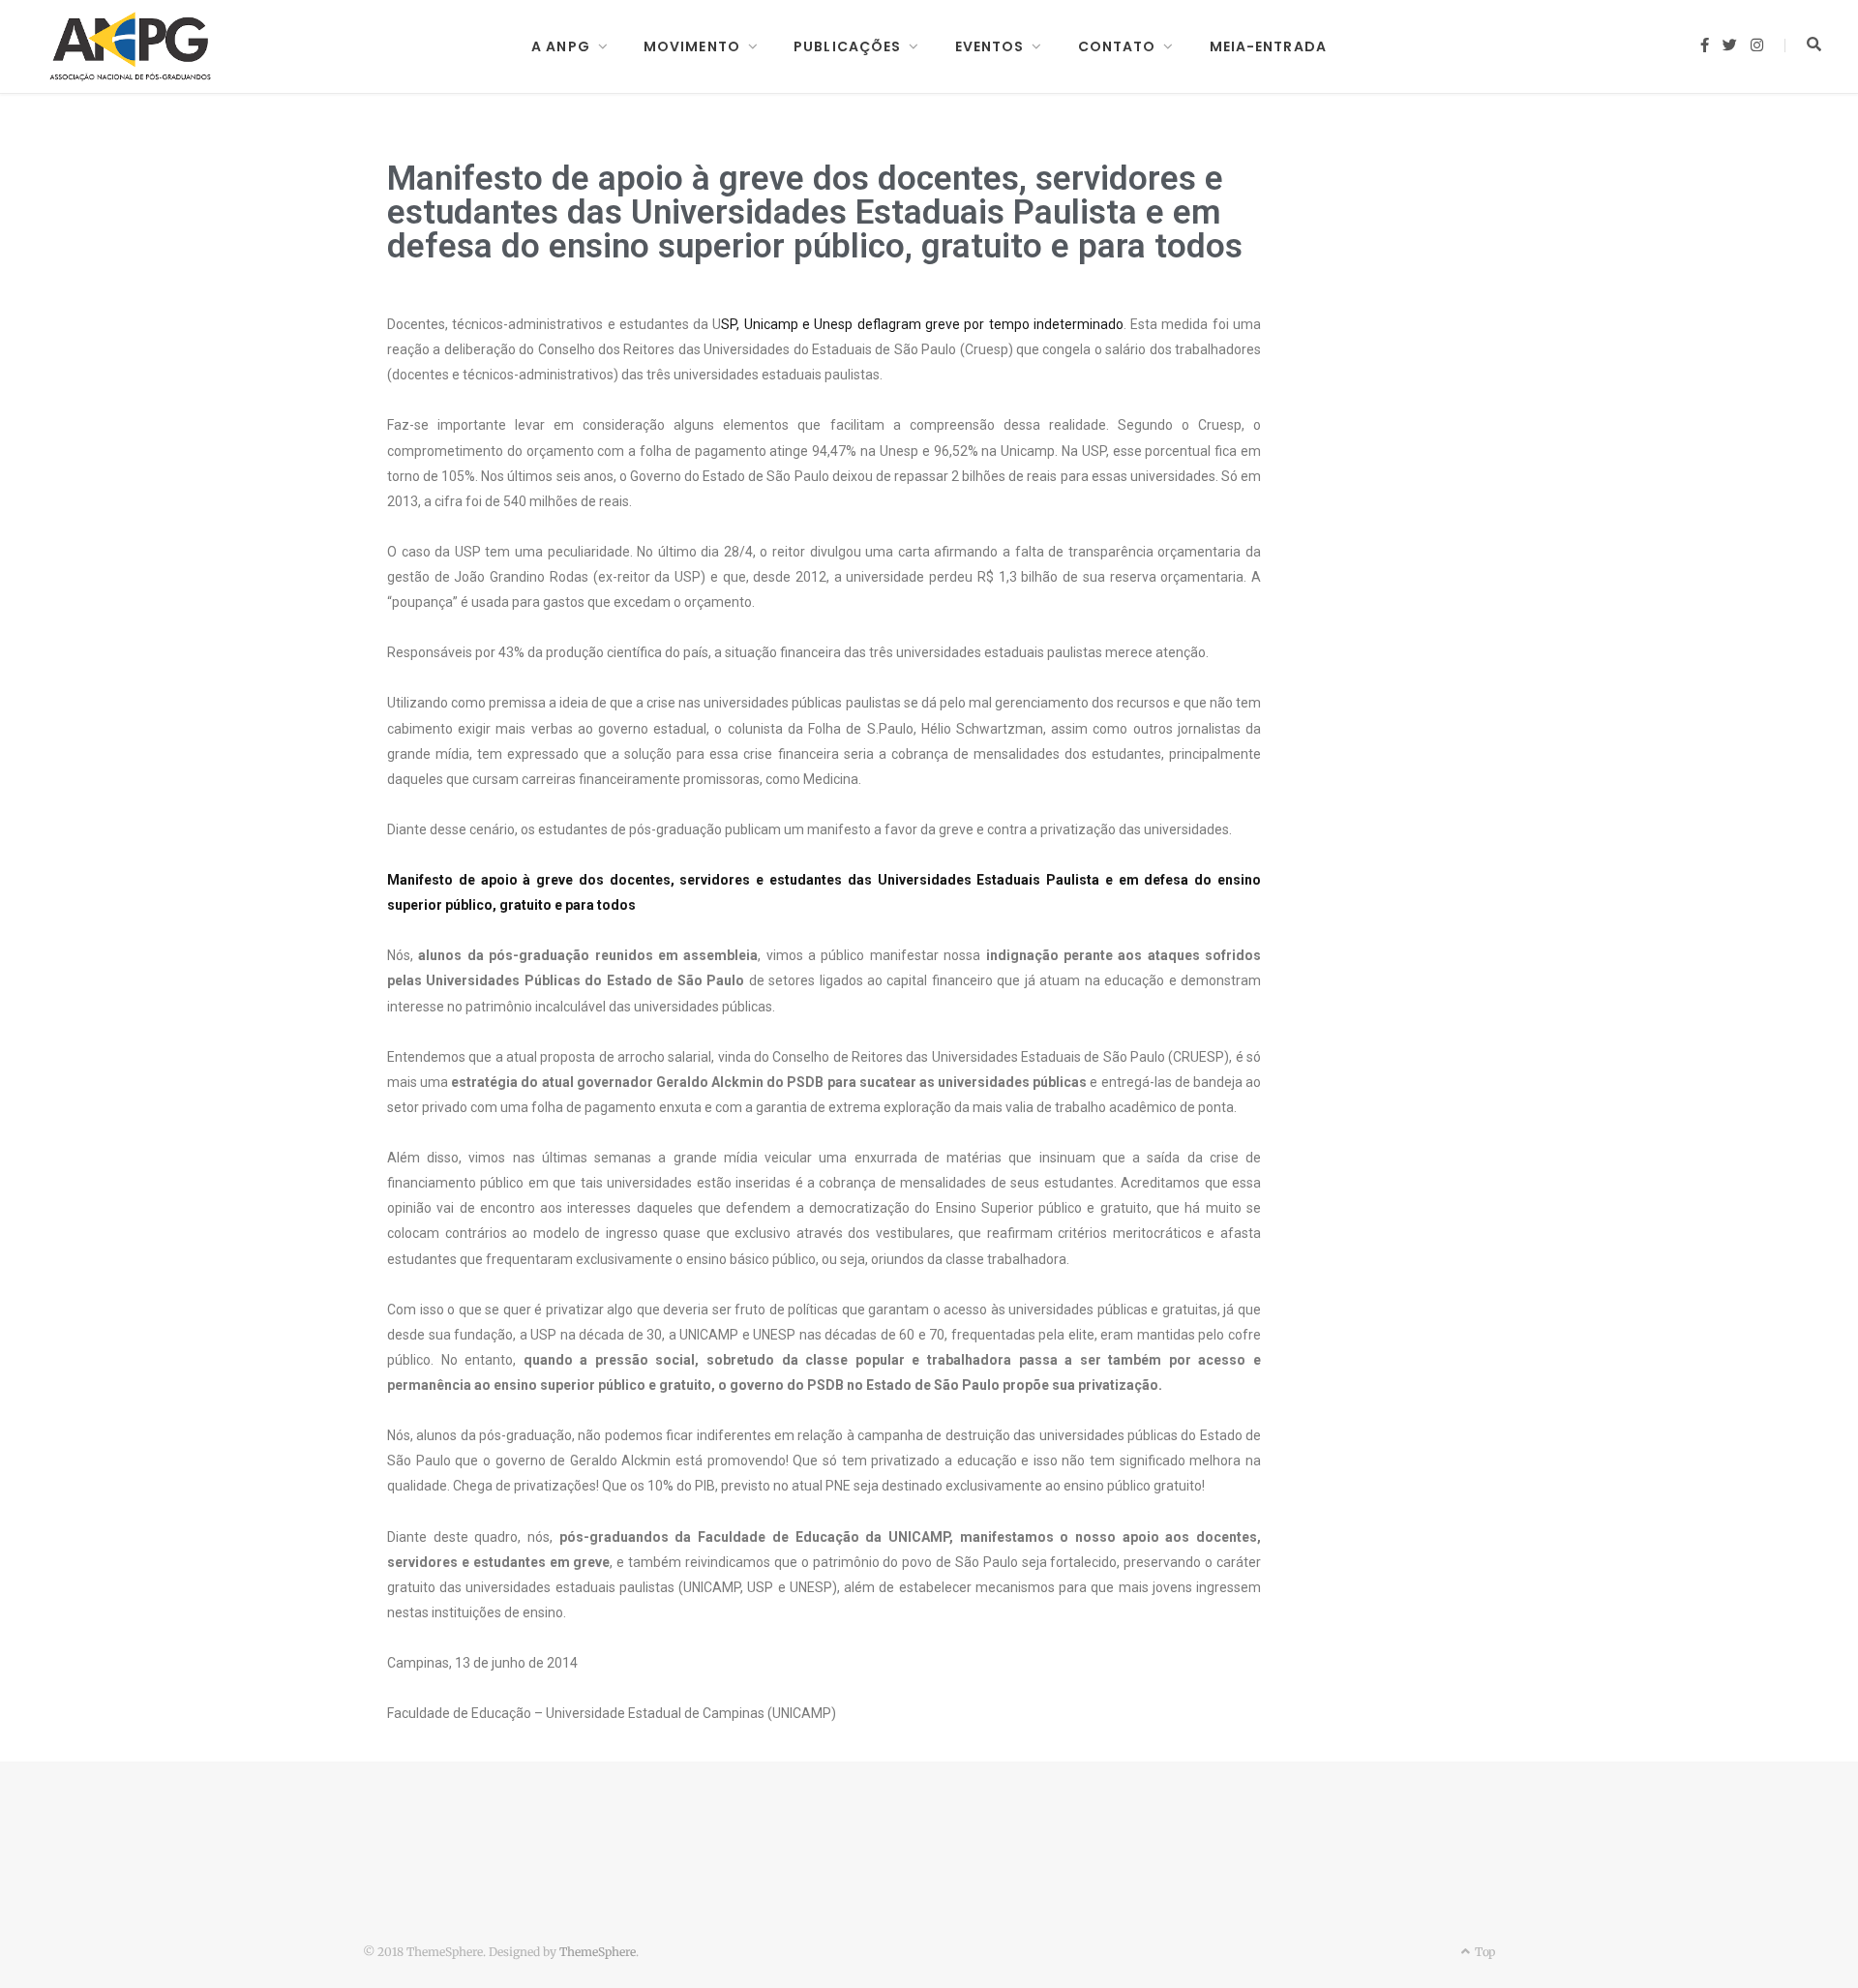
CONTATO (1117, 46)
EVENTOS (990, 46)
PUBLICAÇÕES (847, 46)
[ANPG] (131, 46)
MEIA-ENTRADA (1268, 46)
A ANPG (561, 46)
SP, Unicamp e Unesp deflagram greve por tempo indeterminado (922, 324)
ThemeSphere (598, 1952)
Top (1483, 1952)
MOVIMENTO (692, 46)
